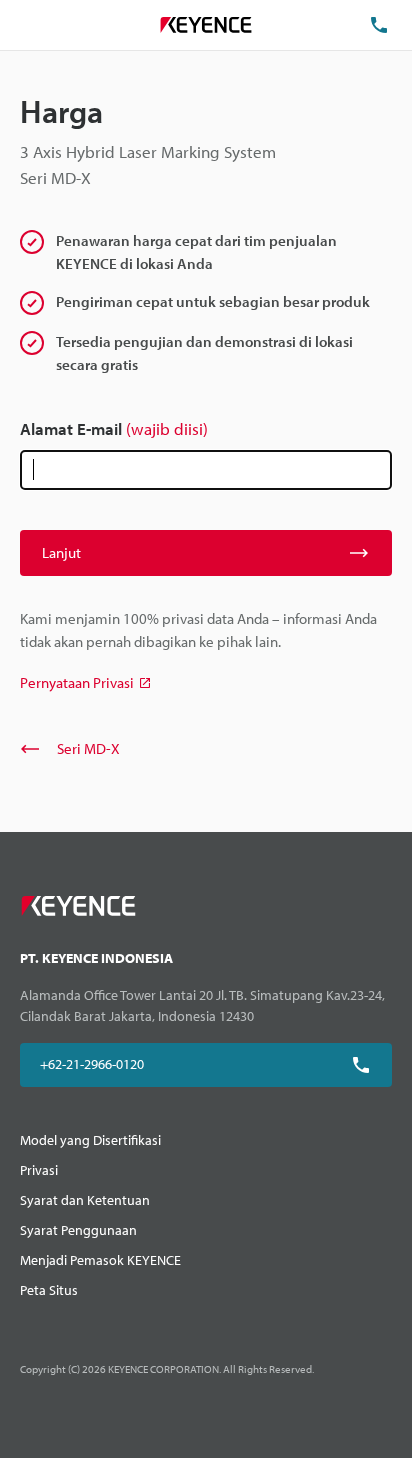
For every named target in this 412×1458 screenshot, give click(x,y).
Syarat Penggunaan (78, 1230)
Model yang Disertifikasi (90, 1140)
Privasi (39, 1170)
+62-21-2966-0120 (92, 1064)
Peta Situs (49, 1290)
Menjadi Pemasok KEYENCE (100, 1260)
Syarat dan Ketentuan (85, 1200)
